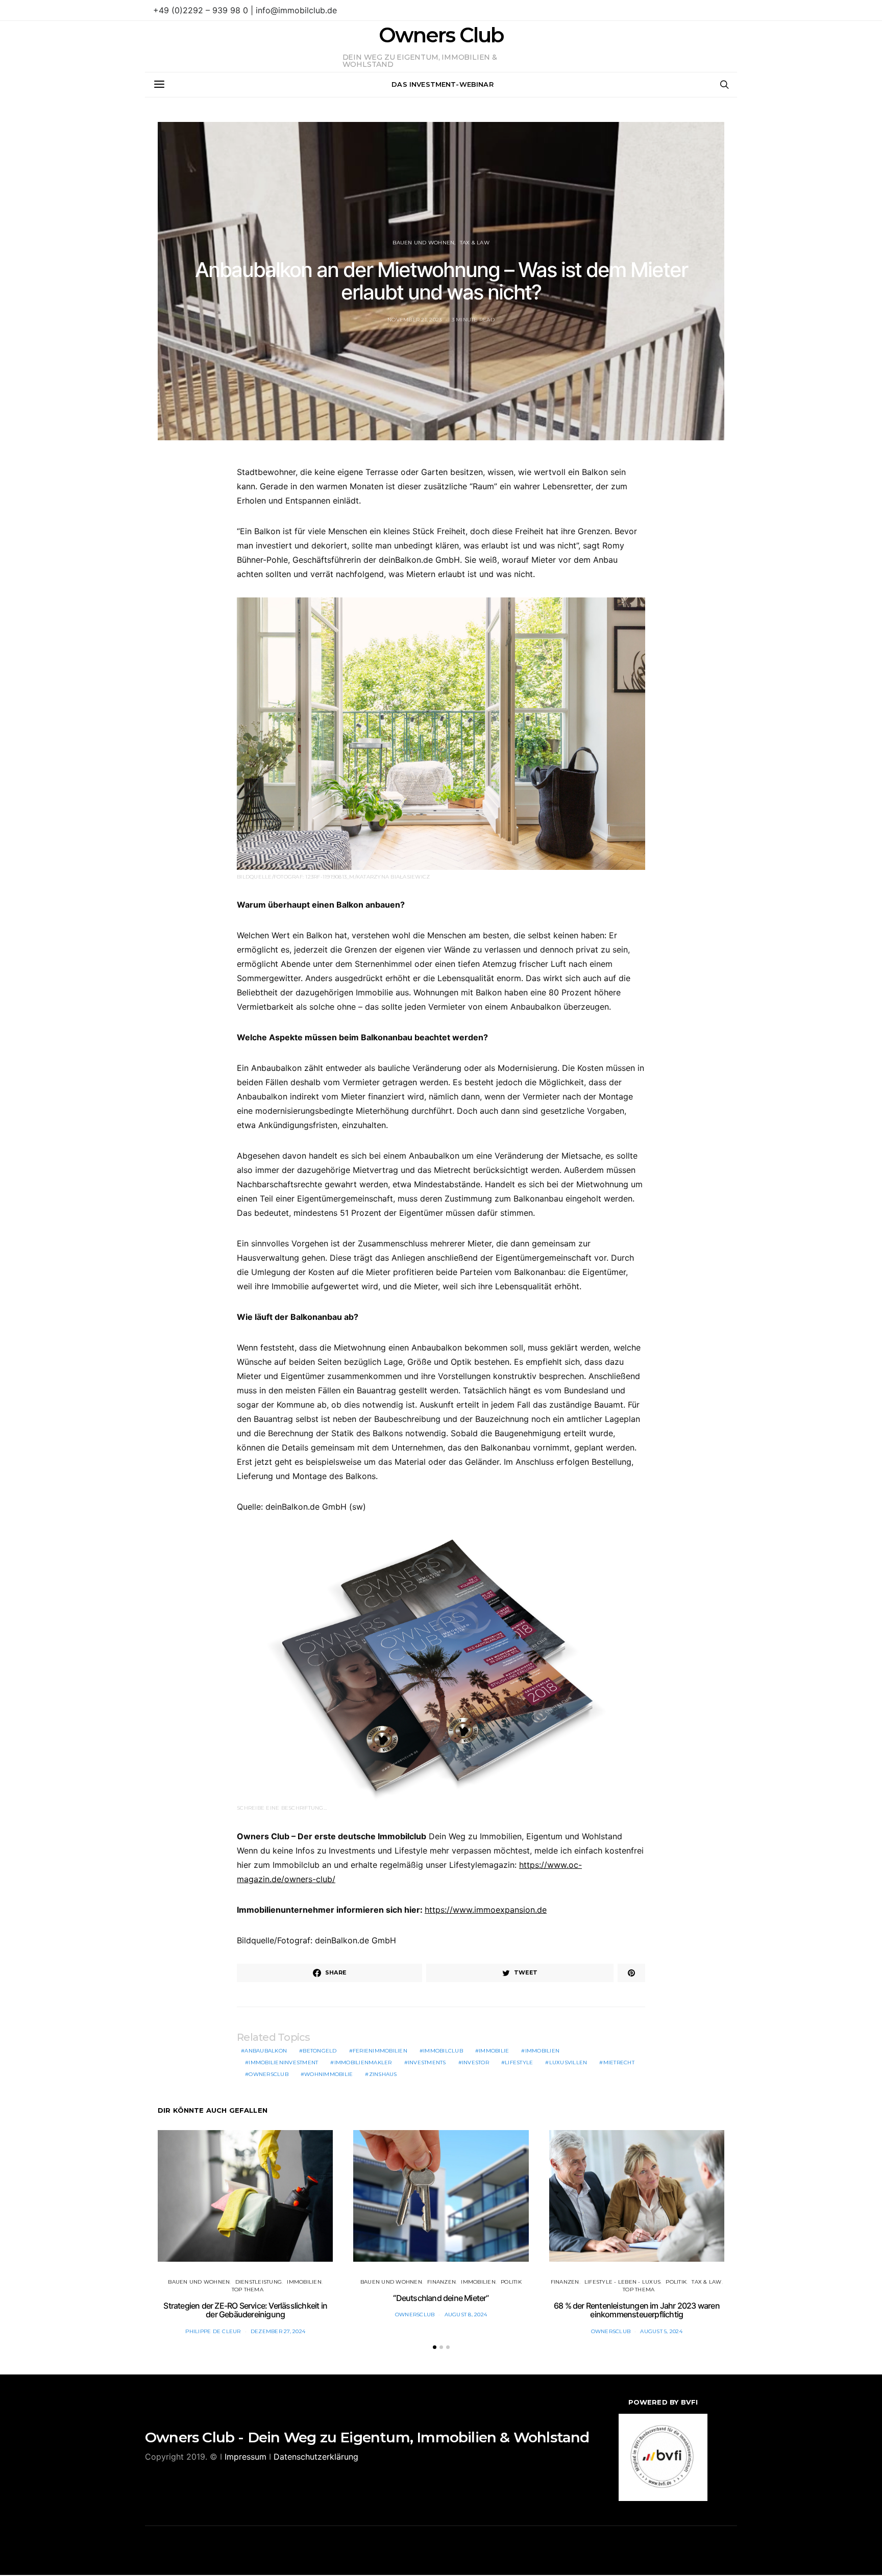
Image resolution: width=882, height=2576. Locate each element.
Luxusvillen (568, 2062)
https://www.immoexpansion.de (486, 1910)
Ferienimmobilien (380, 2051)
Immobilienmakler (363, 2062)
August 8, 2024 (466, 2315)
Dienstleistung (259, 2282)
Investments (427, 2062)
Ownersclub (268, 2074)
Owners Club (441, 35)
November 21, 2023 (414, 320)
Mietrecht (619, 2062)
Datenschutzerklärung (316, 2457)
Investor (475, 2062)
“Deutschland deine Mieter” (441, 2298)
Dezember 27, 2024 (278, 2331)
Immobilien (543, 2051)
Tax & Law (475, 243)
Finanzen (442, 2282)
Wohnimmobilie (328, 2074)
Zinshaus (383, 2074)
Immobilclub (443, 2051)
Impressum (246, 2457)
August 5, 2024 (661, 2331)
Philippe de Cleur (213, 2331)
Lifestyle (519, 2062)
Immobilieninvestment (283, 2062)
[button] (435, 2347)
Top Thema (248, 2290)
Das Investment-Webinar (443, 84)
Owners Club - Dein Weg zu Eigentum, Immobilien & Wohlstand (367, 2437)
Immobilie (494, 2051)
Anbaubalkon (266, 2051)
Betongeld (320, 2051)
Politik (511, 2282)
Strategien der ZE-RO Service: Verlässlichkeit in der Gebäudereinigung (245, 2310)
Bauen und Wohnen (423, 243)
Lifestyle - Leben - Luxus (622, 2282)
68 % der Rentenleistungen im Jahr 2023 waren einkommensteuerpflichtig (637, 2310)
